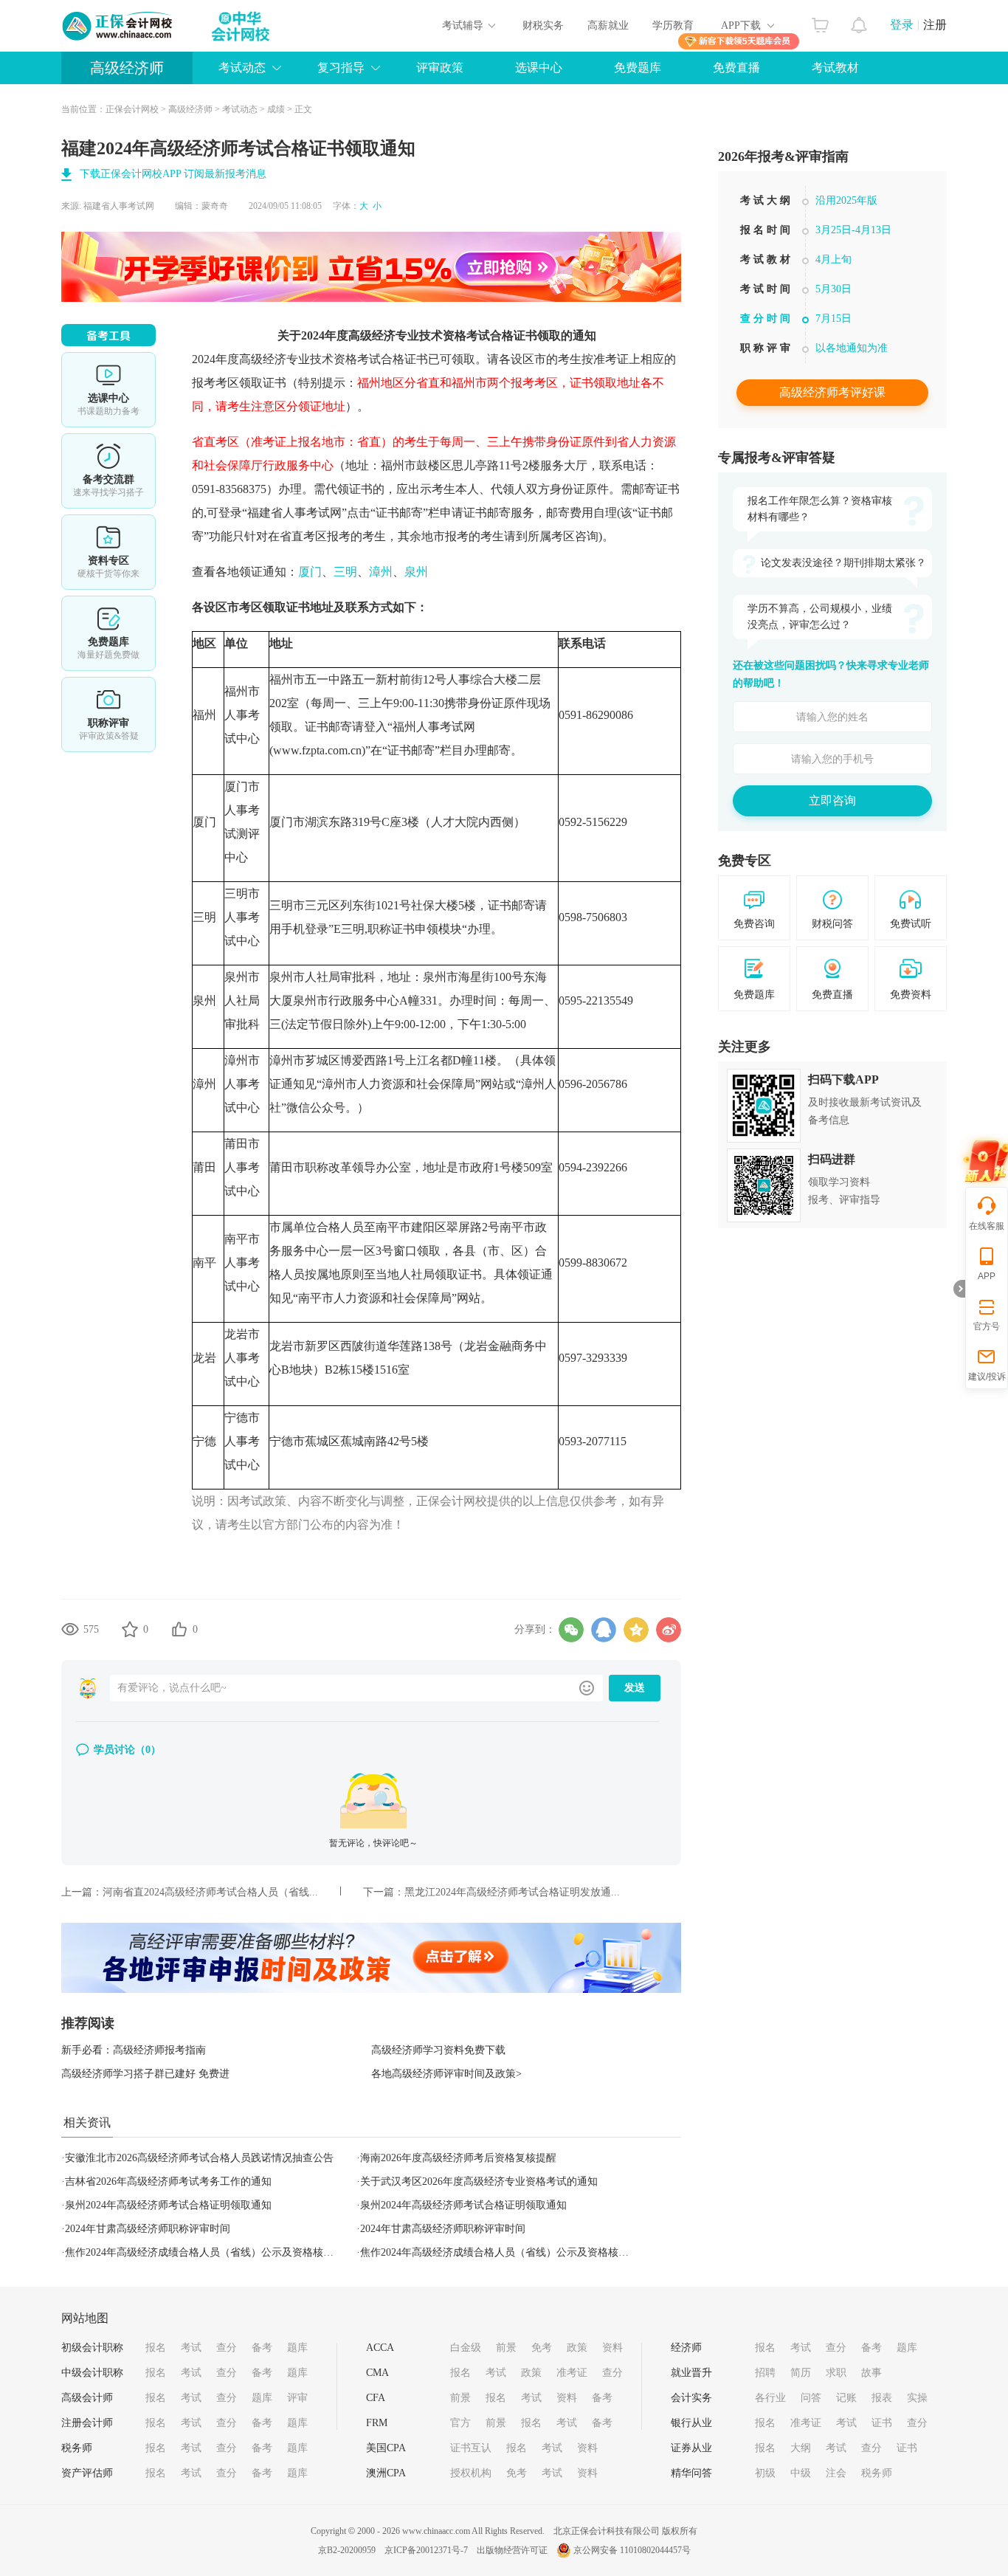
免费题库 (638, 68)
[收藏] (130, 1629)
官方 (460, 2423)
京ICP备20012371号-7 (426, 2550)
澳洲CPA (386, 2473)
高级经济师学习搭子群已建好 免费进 (145, 2074)
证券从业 (691, 2448)
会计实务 (691, 2398)
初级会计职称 (92, 2348)
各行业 (770, 2398)
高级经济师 (127, 68)
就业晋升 (691, 2373)
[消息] (859, 21)
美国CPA (386, 2448)
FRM (377, 2423)
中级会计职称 (92, 2373)
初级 (765, 2473)
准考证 (572, 2373)
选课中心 (539, 68)
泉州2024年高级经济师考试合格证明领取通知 (168, 2205)
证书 (882, 2423)
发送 (635, 1688)
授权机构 (471, 2473)
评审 (297, 2398)
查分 (227, 2348)
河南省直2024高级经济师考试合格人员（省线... (210, 1892)
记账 (846, 2398)
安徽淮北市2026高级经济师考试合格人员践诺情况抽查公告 (199, 2158)
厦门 (310, 572)
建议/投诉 (987, 1377)
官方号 (987, 1326)
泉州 (416, 572)
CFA (376, 2398)
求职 (836, 2373)
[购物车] (820, 21)
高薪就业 (608, 25)
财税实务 (543, 25)
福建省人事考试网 (119, 206)
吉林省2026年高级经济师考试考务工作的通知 (168, 2181)
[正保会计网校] (118, 26)
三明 (345, 572)
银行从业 (691, 2423)
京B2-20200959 (347, 2550)
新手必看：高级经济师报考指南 (134, 2050)
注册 (935, 25)
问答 (811, 2398)
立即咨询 (832, 800)
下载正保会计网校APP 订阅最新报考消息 (173, 174)
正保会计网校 (132, 109)
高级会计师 (87, 2398)
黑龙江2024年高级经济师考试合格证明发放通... (512, 1892)
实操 (917, 2398)
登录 (902, 25)
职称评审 (108, 714)
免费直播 (736, 68)
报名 (156, 2348)
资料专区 (108, 552)
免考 (542, 2348)
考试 (191, 2348)
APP (987, 1276)
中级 (801, 2473)
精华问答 (691, 2473)
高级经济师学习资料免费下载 (438, 2050)
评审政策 (440, 68)
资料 (612, 2348)
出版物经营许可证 (512, 2550)
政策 (577, 2348)
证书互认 (471, 2448)
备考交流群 (108, 471)
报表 (882, 2398)
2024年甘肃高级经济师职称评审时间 (148, 2229)
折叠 (959, 1289)
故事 (871, 2373)
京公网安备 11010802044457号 (632, 2550)
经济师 (686, 2348)
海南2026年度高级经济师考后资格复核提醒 (458, 2158)
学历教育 (673, 25)
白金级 (466, 2348)
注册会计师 (87, 2423)
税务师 (77, 2448)
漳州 (381, 572)
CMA (377, 2373)
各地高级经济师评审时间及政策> (446, 2074)
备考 (262, 2348)
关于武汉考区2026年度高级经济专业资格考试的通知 (479, 2181)
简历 (801, 2373)
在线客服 (987, 1226)
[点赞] (179, 1629)
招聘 (765, 2373)
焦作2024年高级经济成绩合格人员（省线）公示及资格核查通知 (210, 2252)
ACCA (380, 2348)
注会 (836, 2473)
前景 (506, 2348)
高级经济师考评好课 (832, 392)
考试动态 (240, 109)
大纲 (801, 2448)
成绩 (276, 109)
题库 (297, 2348)
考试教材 (835, 68)
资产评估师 (87, 2473)
